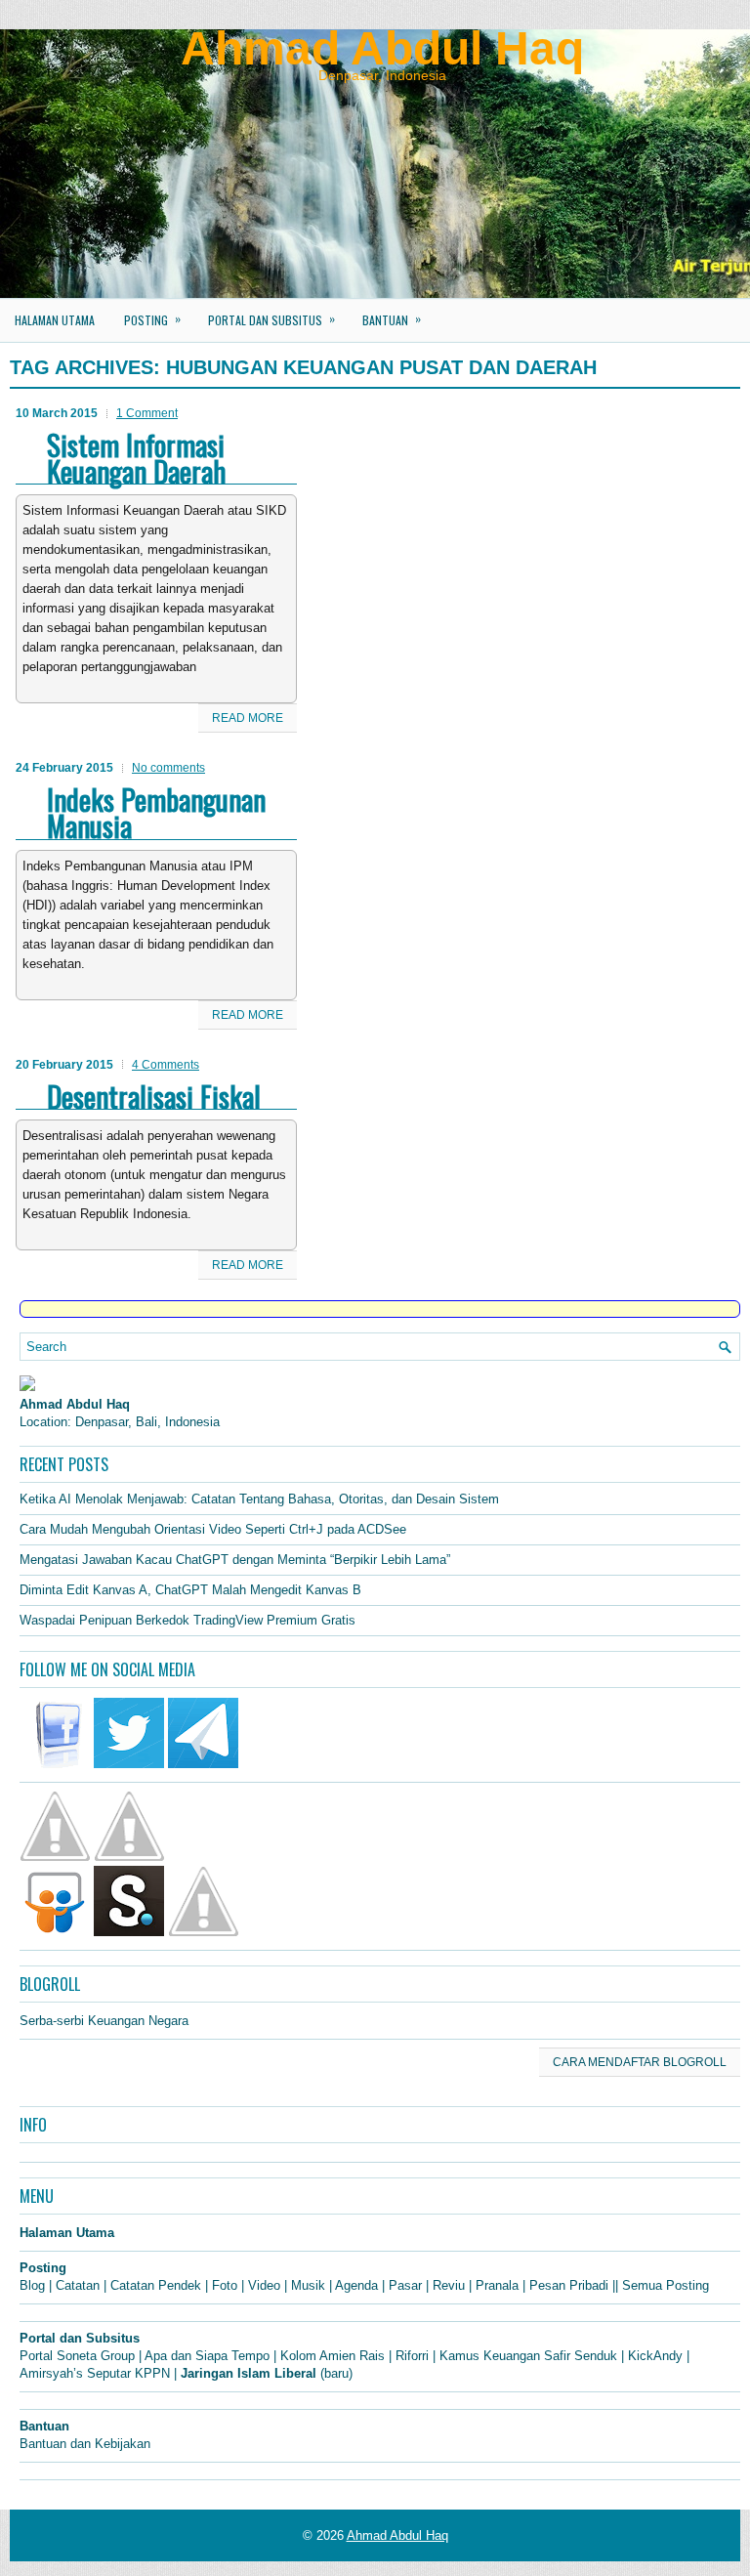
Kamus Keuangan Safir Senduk (528, 2356)
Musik (308, 2285)
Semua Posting (666, 2285)
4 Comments (166, 1065)
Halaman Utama (55, 320)
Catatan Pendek (156, 2285)
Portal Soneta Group (77, 2356)
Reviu (449, 2285)
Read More (248, 718)
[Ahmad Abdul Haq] (27, 1387)
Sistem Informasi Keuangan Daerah (136, 458)
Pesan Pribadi (569, 2285)
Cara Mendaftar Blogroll (640, 2062)
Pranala (497, 2285)
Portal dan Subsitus (271, 319)
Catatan (78, 2285)
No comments (168, 768)
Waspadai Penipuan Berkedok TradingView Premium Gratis (187, 1620)
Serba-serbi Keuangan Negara (104, 2021)
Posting (152, 319)
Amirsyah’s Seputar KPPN (95, 2373)
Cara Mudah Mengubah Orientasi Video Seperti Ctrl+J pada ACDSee (213, 1529)
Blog (32, 2285)
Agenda (356, 2285)
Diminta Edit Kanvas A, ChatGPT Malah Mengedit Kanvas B (190, 1590)
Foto (225, 2285)
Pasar (405, 2285)
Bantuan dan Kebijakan (85, 2444)
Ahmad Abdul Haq (382, 48)
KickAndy (655, 2356)
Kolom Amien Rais (333, 2356)
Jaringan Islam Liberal (249, 2373)
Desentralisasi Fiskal (154, 1096)
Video (264, 2285)
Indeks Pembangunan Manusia (156, 812)
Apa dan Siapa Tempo (207, 2356)
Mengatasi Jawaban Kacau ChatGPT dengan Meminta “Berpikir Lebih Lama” (235, 1560)
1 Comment (147, 413)
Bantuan (392, 319)
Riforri (412, 2356)
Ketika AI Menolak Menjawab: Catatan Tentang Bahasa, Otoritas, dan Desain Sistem (259, 1499)
